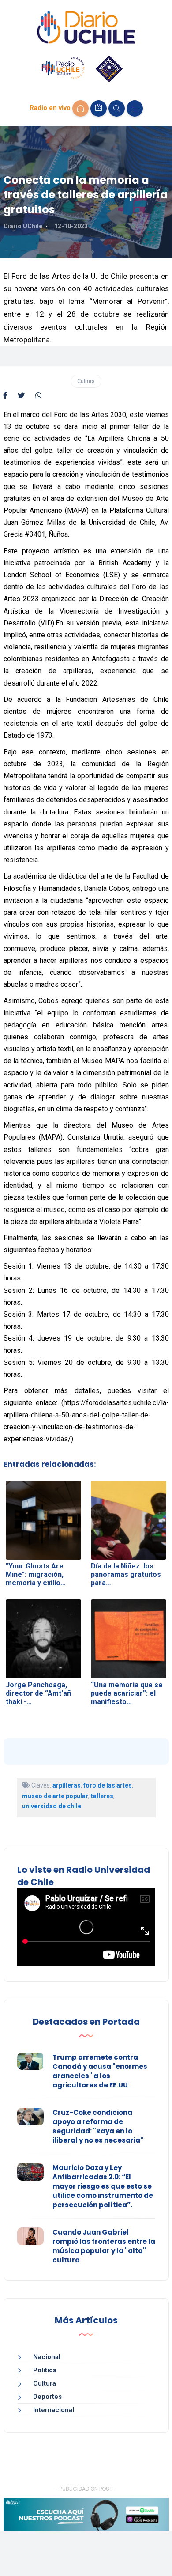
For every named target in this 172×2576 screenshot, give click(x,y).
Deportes (47, 2397)
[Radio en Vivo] (80, 108)
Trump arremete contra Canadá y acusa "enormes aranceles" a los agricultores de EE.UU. (100, 2071)
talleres (102, 1796)
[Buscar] (117, 108)
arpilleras (67, 1785)
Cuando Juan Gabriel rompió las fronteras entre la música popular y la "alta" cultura (104, 2246)
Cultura (86, 381)
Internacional (54, 2410)
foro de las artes (108, 1785)
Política (45, 2370)
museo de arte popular (55, 1796)
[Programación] (99, 108)
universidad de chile (52, 1806)
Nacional (47, 2357)
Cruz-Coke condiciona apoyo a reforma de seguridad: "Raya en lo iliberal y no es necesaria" (98, 2126)
